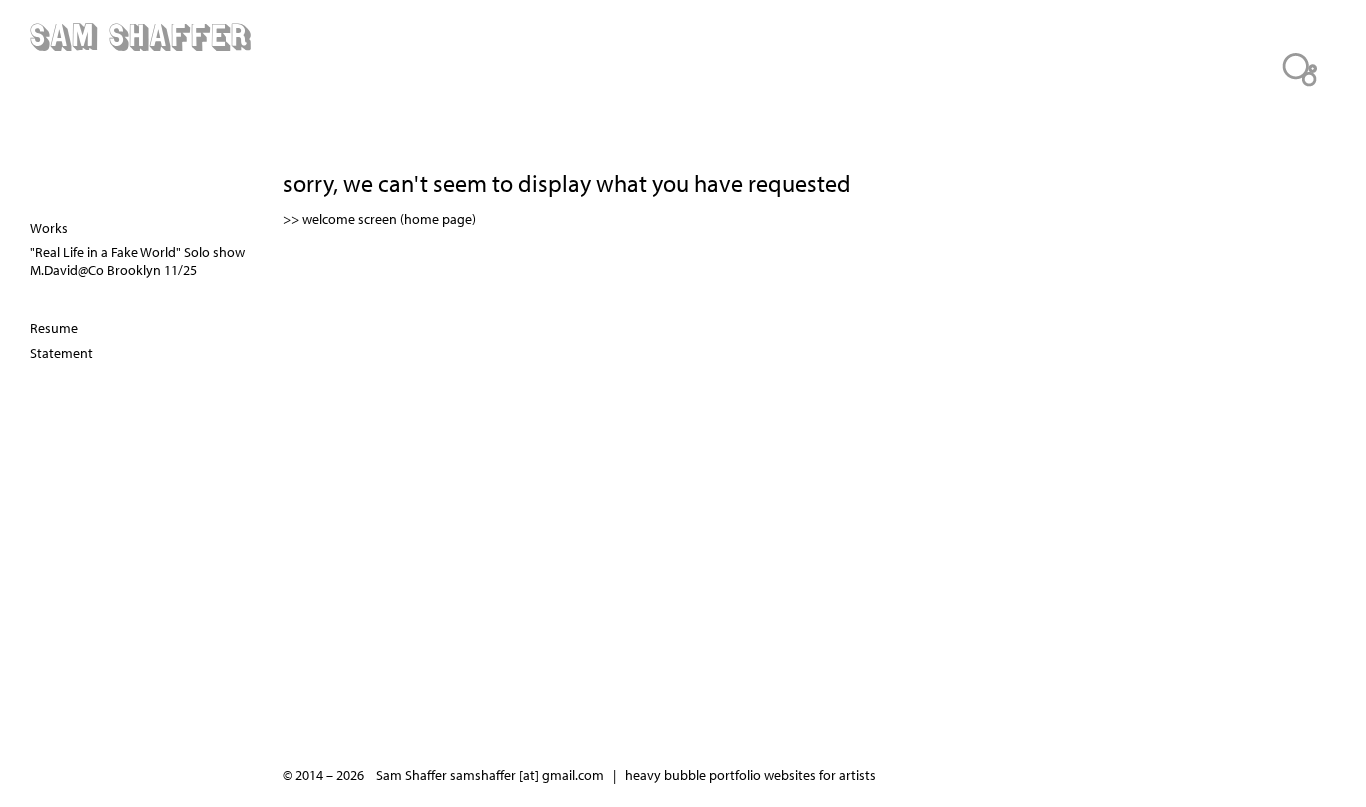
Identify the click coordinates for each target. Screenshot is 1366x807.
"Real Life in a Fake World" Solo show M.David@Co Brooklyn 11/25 (137, 261)
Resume (54, 328)
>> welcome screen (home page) (379, 219)
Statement (61, 353)
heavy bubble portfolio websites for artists (750, 775)
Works (49, 228)
